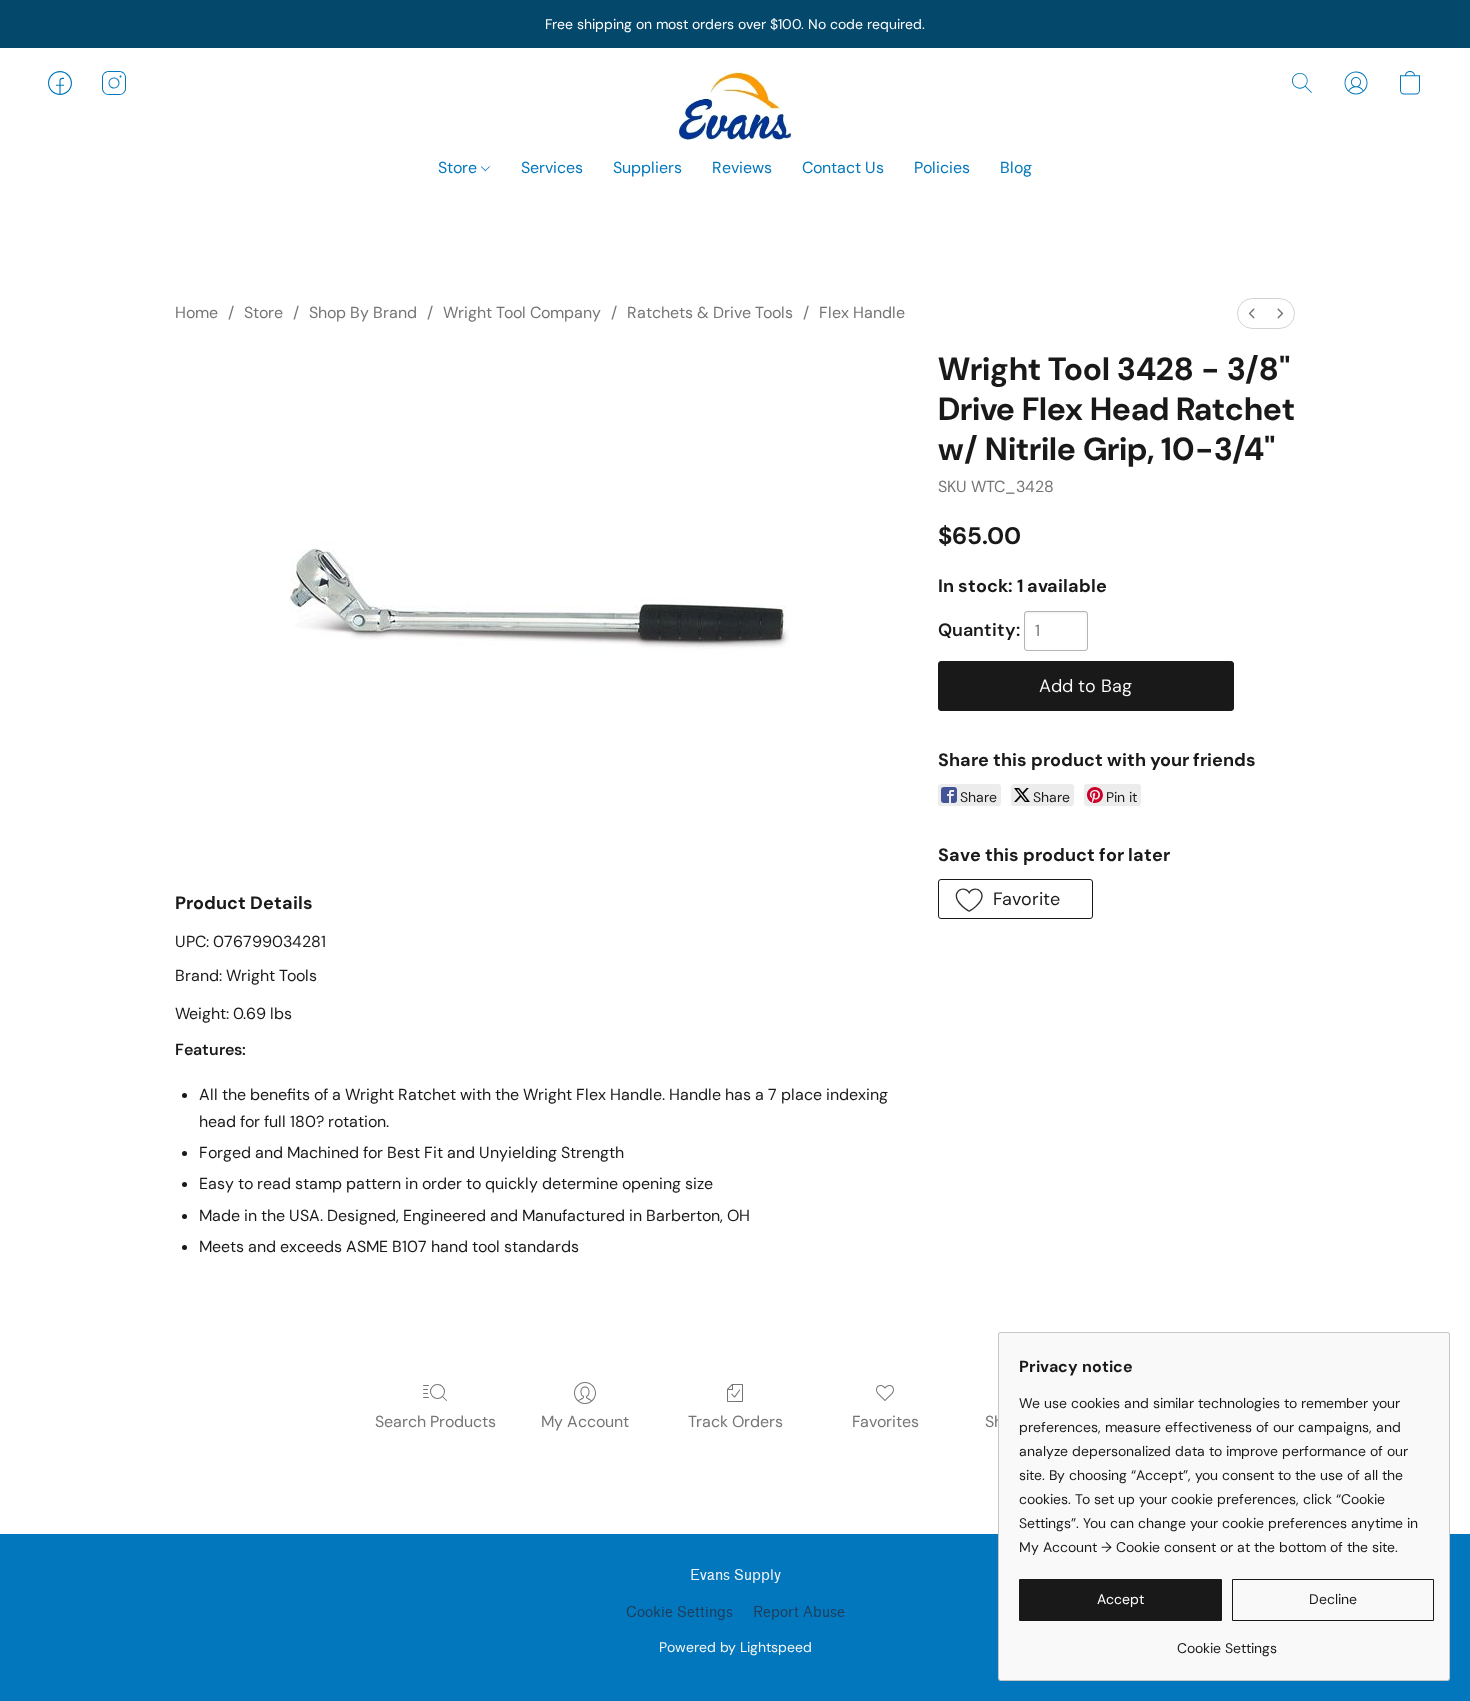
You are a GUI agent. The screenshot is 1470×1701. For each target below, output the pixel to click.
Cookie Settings (679, 1612)
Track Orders (735, 1421)
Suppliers (647, 167)
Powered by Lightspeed (735, 1647)
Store (459, 167)
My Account (585, 1421)
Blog (1016, 167)
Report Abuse (799, 1612)
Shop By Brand (363, 312)
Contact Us (843, 167)
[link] (1226, 1640)
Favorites (885, 1421)
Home (196, 312)
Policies (942, 167)
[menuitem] (1252, 313)
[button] (735, 103)
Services (552, 167)
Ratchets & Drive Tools (710, 312)
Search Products (435, 1421)
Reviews (742, 167)
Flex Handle (862, 312)
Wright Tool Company (522, 312)
